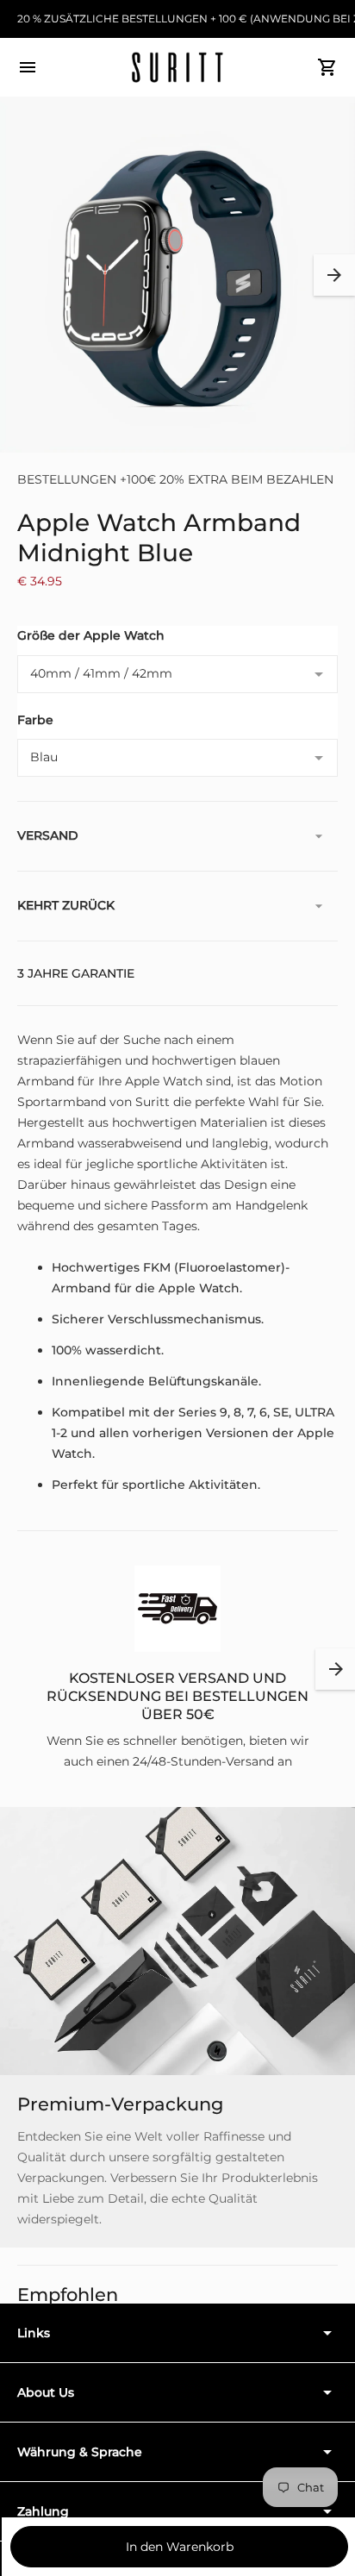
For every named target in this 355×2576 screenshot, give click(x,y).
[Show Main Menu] (28, 67)
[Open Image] (177, 275)
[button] (334, 275)
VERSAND (48, 835)
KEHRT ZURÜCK (66, 905)
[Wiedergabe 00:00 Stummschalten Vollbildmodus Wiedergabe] (177, 275)
